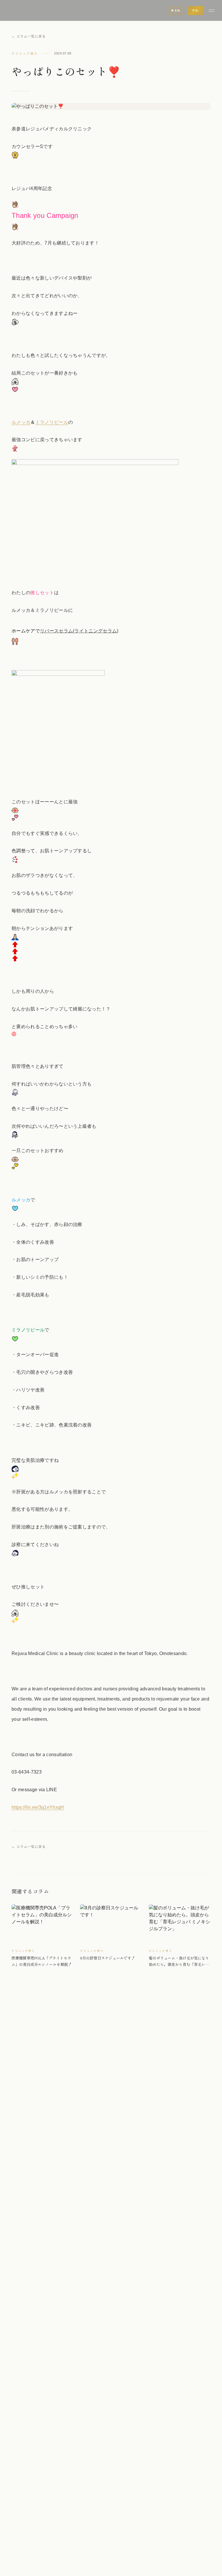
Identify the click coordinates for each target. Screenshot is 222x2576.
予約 (195, 11)
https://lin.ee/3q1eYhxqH (38, 1807)
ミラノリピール (52, 422)
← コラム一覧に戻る (29, 36)
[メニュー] (212, 10)
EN (177, 11)
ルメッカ (21, 422)
